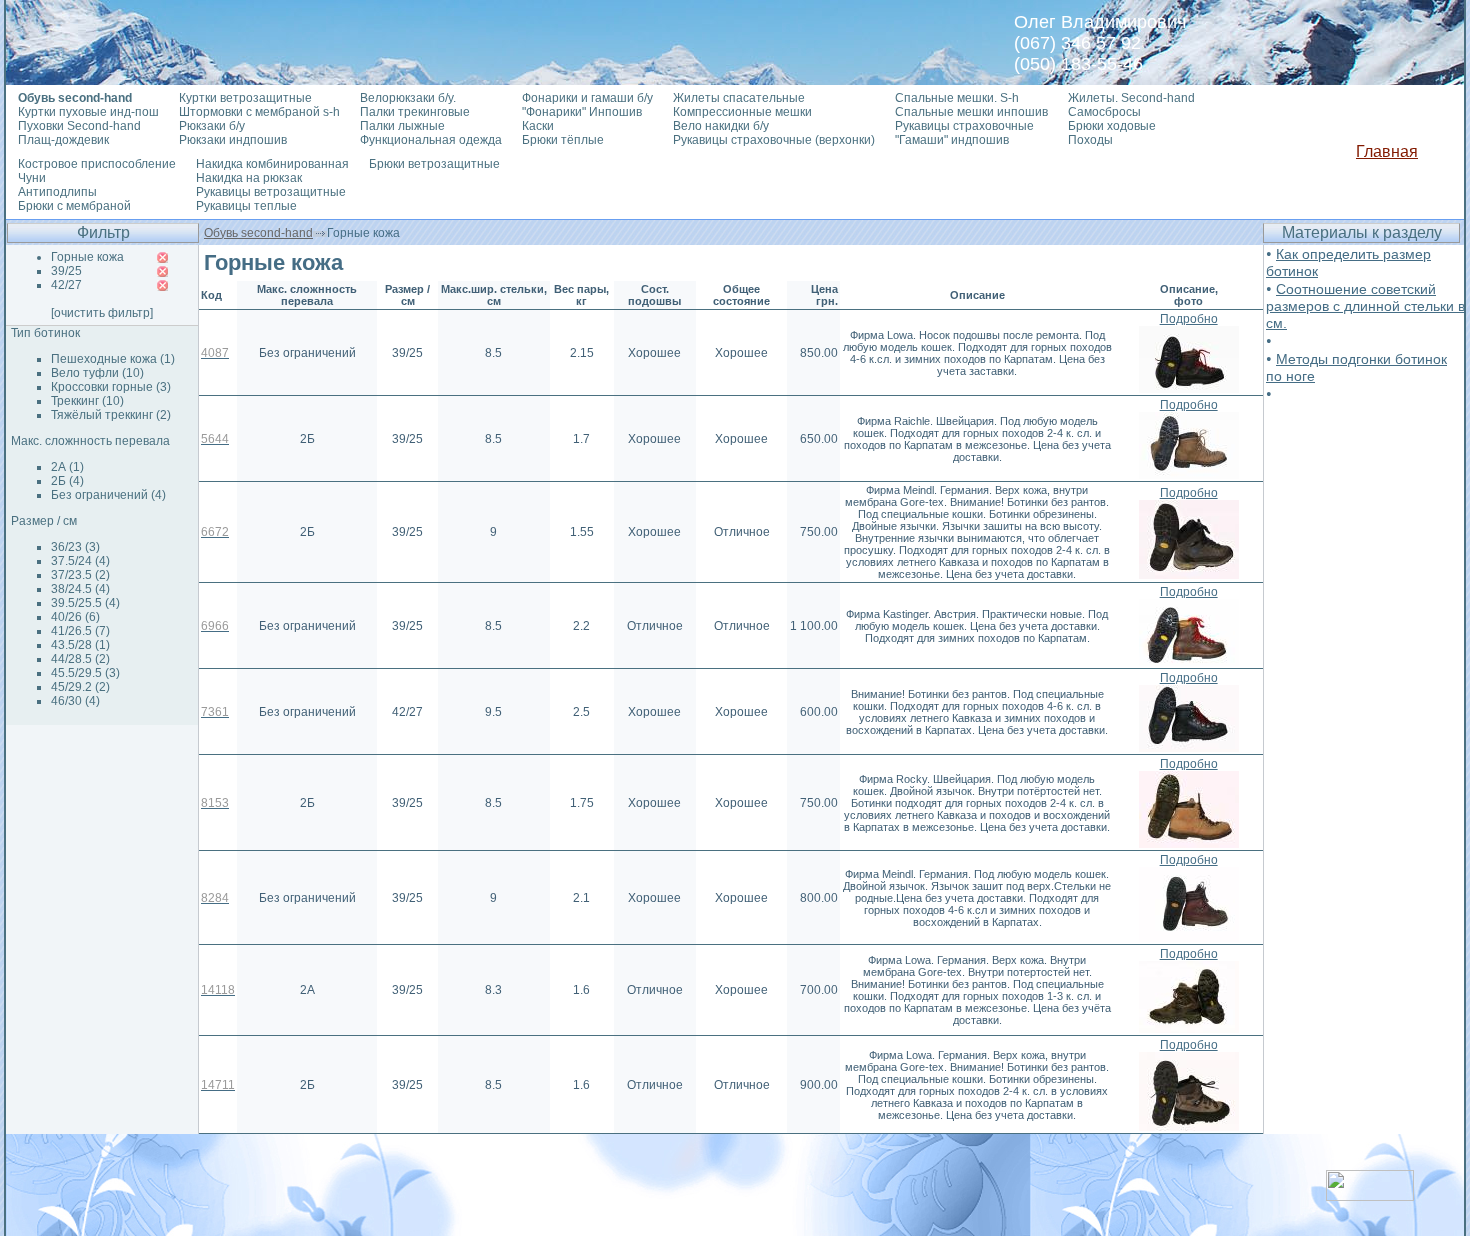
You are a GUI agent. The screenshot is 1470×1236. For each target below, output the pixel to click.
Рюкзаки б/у (212, 126)
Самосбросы (1104, 112)
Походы (1090, 140)
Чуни (32, 178)
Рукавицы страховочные (964, 126)
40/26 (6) (75, 617)
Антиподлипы (57, 192)
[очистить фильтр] (102, 313)
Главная (1387, 151)
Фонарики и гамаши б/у (587, 98)
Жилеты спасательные (739, 98)
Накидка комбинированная (272, 164)
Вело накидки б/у (721, 126)
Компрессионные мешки (742, 112)
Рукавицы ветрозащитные (271, 192)
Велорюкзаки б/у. (408, 98)
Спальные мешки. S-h (957, 98)
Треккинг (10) (87, 401)
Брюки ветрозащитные (434, 164)
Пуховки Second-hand (79, 126)
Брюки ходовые (1112, 126)
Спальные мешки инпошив (971, 112)
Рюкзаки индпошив (233, 140)
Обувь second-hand (258, 233)
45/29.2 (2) (80, 687)
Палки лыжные (402, 126)
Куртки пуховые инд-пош (88, 112)
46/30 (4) (75, 701)
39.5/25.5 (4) (85, 603)
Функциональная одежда (431, 140)
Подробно (1189, 319)
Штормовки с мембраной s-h (259, 112)
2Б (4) (67, 481)
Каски (538, 126)
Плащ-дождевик (63, 140)
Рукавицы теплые (246, 206)
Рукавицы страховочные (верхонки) (774, 140)
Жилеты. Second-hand (1131, 98)
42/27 (66, 285)
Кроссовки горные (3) (111, 387)
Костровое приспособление (97, 164)
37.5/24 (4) (80, 561)
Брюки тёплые (563, 140)
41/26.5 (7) (80, 631)
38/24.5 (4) (80, 589)
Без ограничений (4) (108, 495)
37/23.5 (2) (80, 575)
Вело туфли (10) (97, 373)
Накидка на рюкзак (249, 178)
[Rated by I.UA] (1370, 1195)
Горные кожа (87, 257)
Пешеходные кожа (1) (113, 359)
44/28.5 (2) (80, 659)
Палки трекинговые (415, 112)
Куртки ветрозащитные (245, 98)
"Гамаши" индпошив (952, 140)
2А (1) (67, 467)
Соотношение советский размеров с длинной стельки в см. (1365, 306)
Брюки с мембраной (74, 206)
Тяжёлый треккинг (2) (111, 415)
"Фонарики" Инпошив (582, 112)
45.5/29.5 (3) (85, 673)
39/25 (66, 271)
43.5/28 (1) (80, 645)
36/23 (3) (75, 547)
